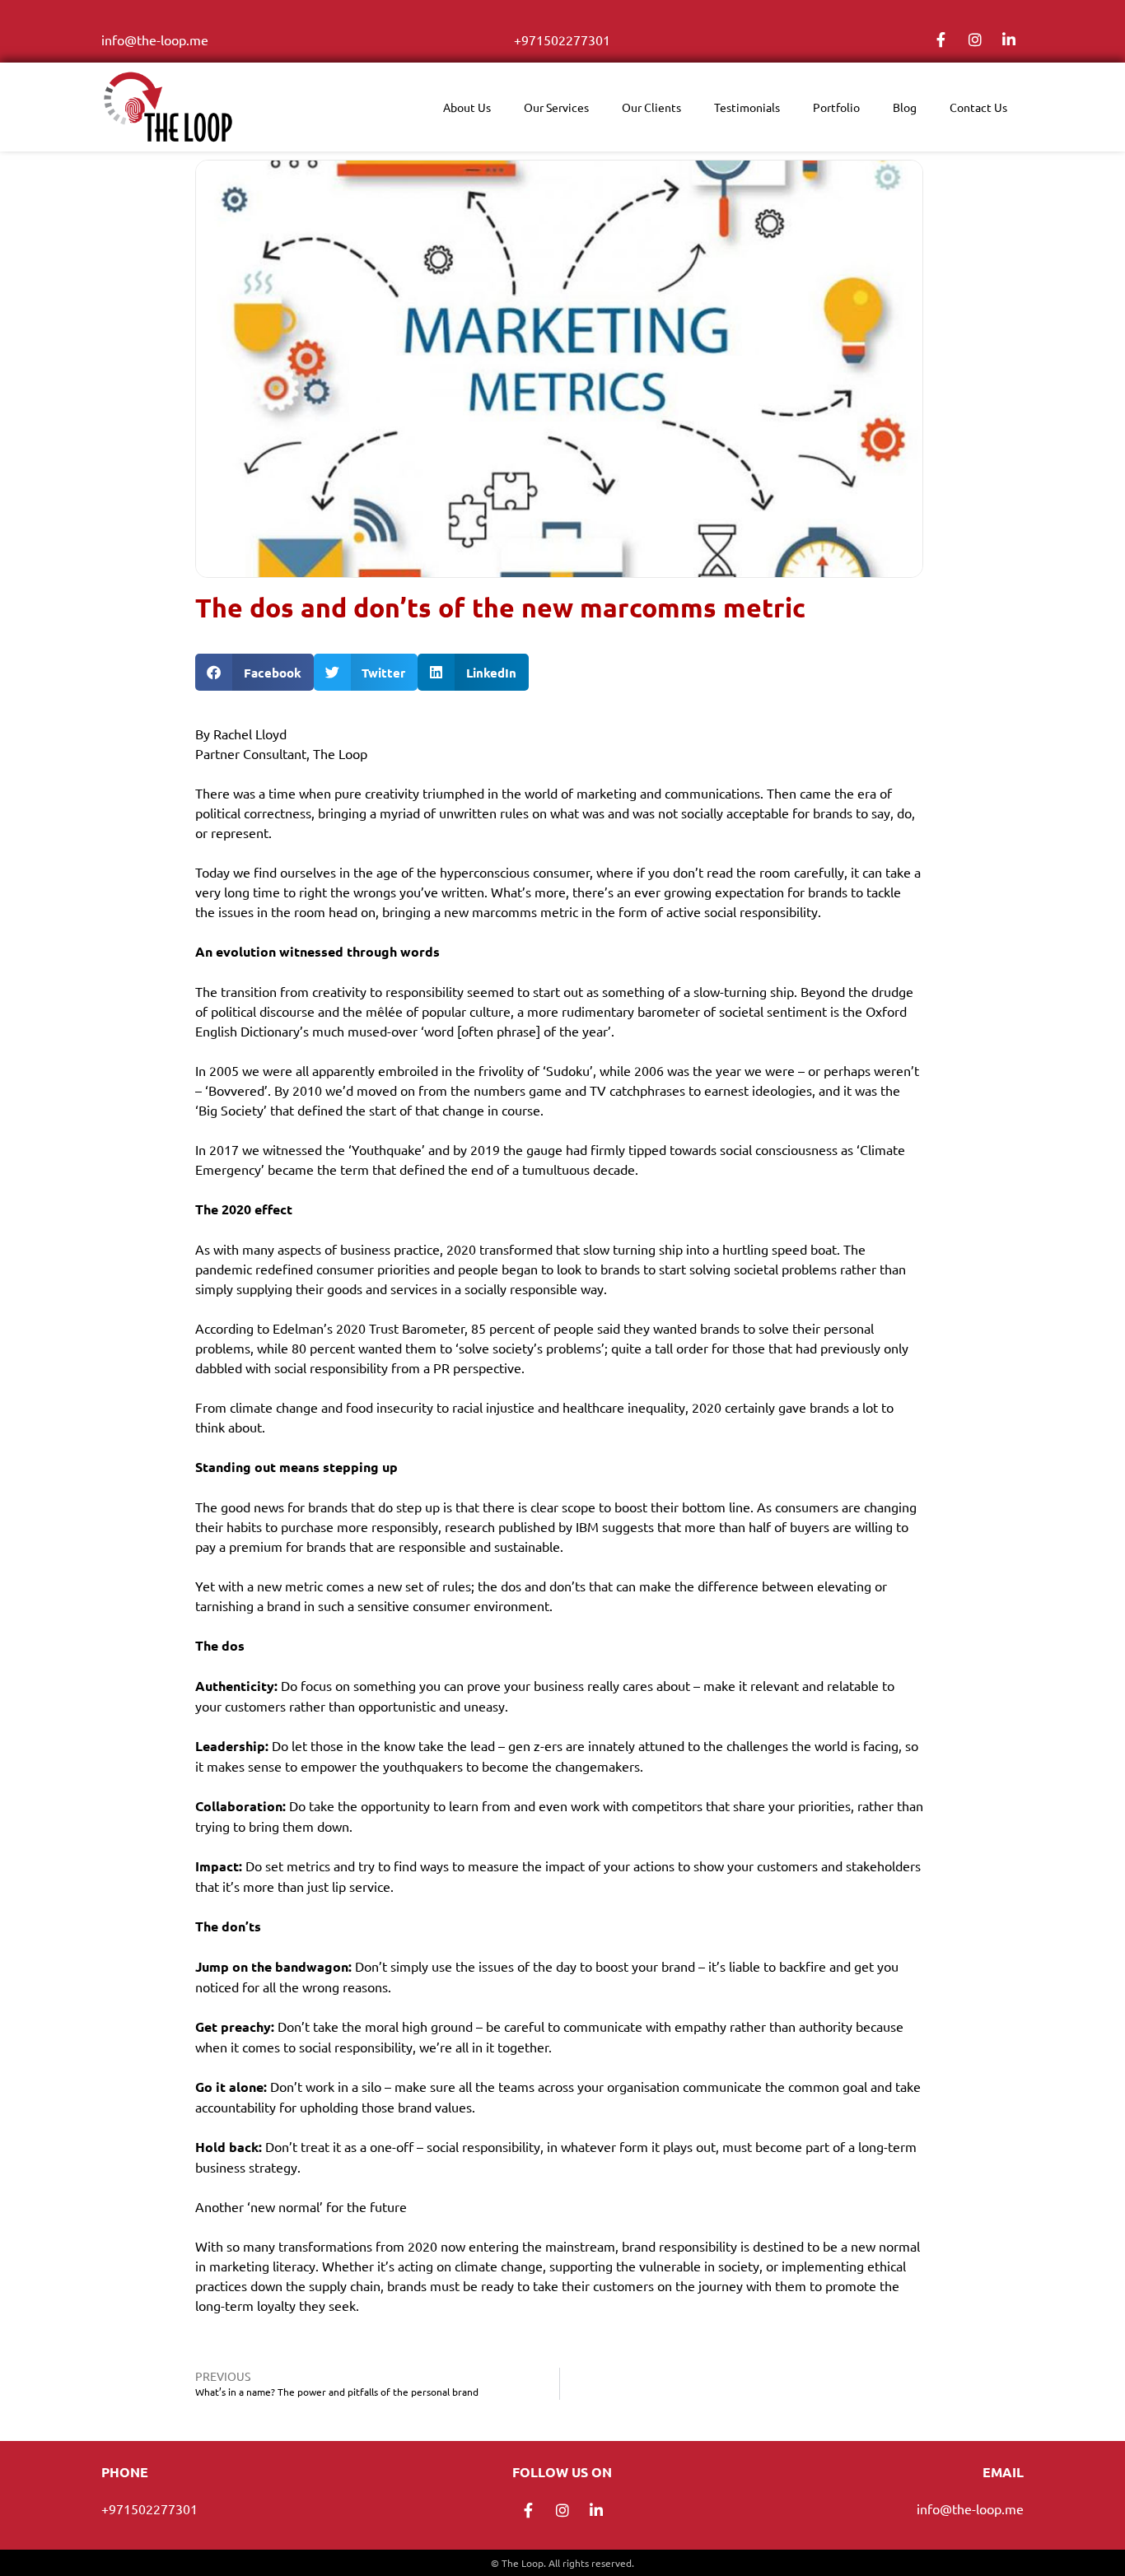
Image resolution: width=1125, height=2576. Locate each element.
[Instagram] (975, 40)
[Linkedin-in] (1009, 40)
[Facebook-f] (941, 40)
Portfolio (836, 107)
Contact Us (978, 107)
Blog (905, 107)
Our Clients (651, 107)
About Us (467, 107)
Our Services (556, 107)
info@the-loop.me (155, 40)
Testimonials (747, 107)
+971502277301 (562, 40)
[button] (254, 672)
